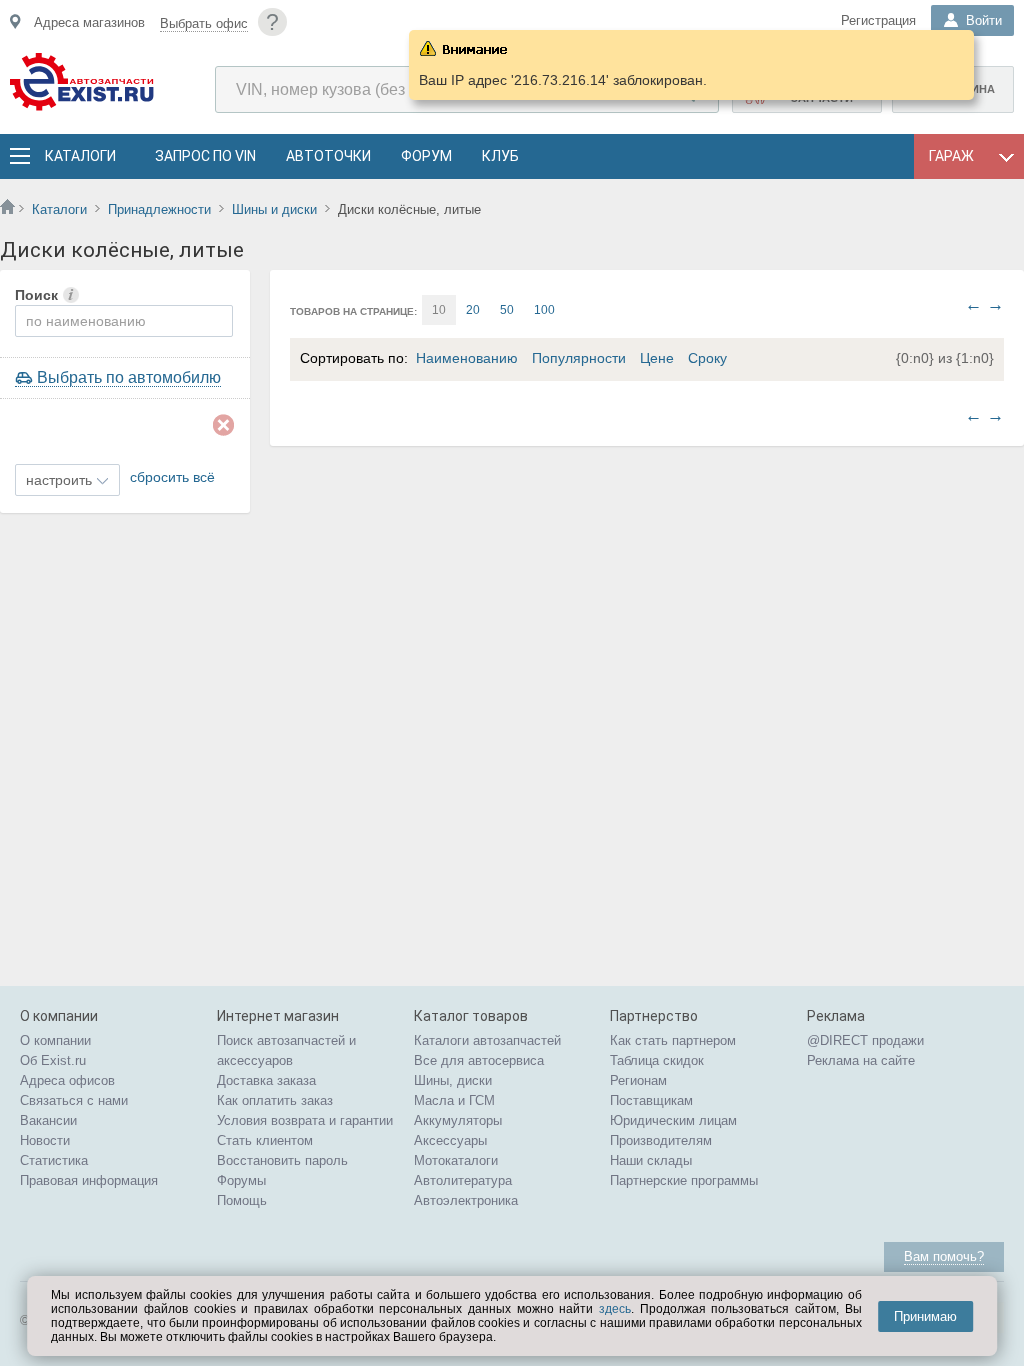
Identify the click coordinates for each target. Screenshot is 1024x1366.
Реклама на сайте (861, 1060)
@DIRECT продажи (865, 1040)
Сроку (707, 358)
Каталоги (80, 156)
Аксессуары (450, 1140)
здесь (615, 1309)
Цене (657, 358)
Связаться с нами (74, 1100)
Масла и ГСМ (454, 1100)
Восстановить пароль (282, 1160)
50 (507, 310)
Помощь (242, 1200)
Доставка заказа (266, 1080)
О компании (55, 1040)
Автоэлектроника (466, 1200)
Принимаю (925, 1316)
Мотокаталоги (456, 1160)
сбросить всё (172, 477)
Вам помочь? (944, 1256)
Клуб (500, 156)
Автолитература (463, 1180)
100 (544, 310)
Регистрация (878, 20)
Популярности (579, 358)
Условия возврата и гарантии (305, 1120)
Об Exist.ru (53, 1060)
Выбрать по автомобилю (129, 377)
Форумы (241, 1180)
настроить (59, 480)
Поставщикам (651, 1100)
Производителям (661, 1140)
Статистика (54, 1160)
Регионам (638, 1080)
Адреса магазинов (89, 22)
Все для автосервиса (479, 1060)
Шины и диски (274, 209)
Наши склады (651, 1160)
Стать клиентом (265, 1140)
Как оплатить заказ (275, 1100)
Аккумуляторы (458, 1120)
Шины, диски (453, 1080)
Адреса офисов (67, 1080)
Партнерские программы (684, 1180)
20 (473, 310)
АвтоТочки (328, 156)
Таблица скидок (657, 1060)
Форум (426, 156)
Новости (45, 1140)
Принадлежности (159, 209)
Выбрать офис (204, 23)
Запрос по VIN (205, 156)
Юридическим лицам (673, 1120)
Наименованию (467, 358)
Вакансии (48, 1120)
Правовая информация (89, 1180)
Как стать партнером (673, 1040)
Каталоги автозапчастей (487, 1040)
